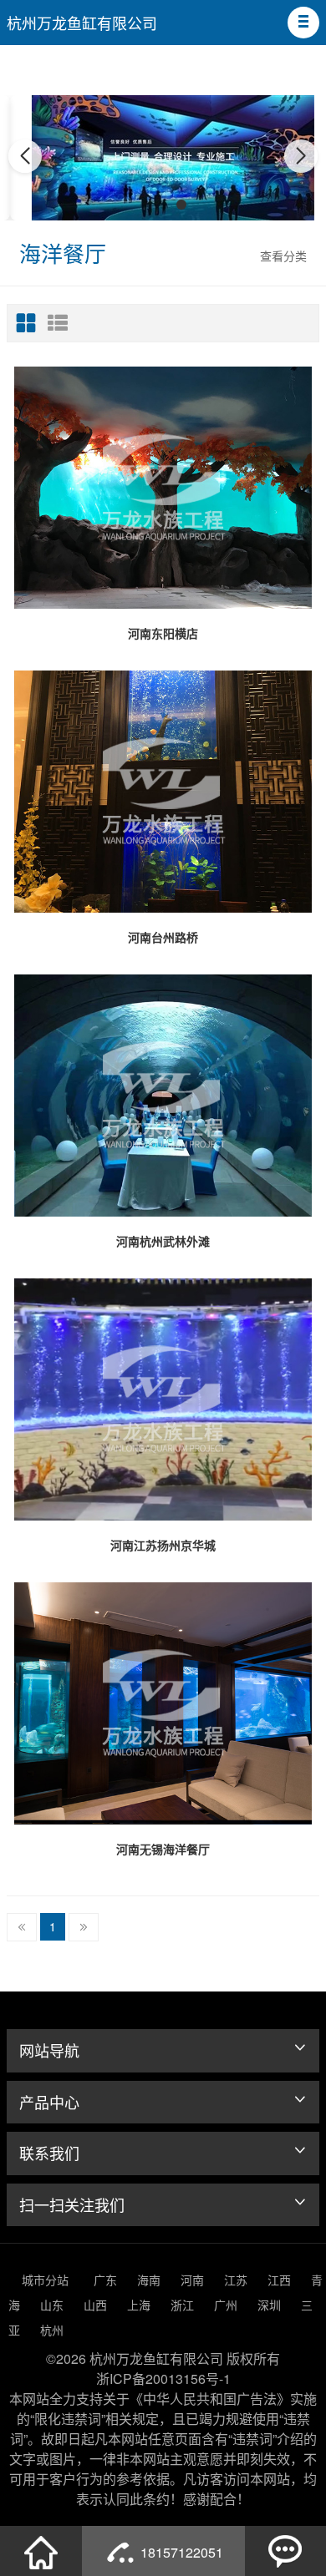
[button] (303, 23)
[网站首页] (41, 2551)
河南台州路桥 (163, 937)
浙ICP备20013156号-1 (163, 2379)
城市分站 (45, 2280)
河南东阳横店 (163, 633)
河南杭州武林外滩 (163, 1241)
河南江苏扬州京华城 (163, 1545)
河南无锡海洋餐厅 (163, 1849)
